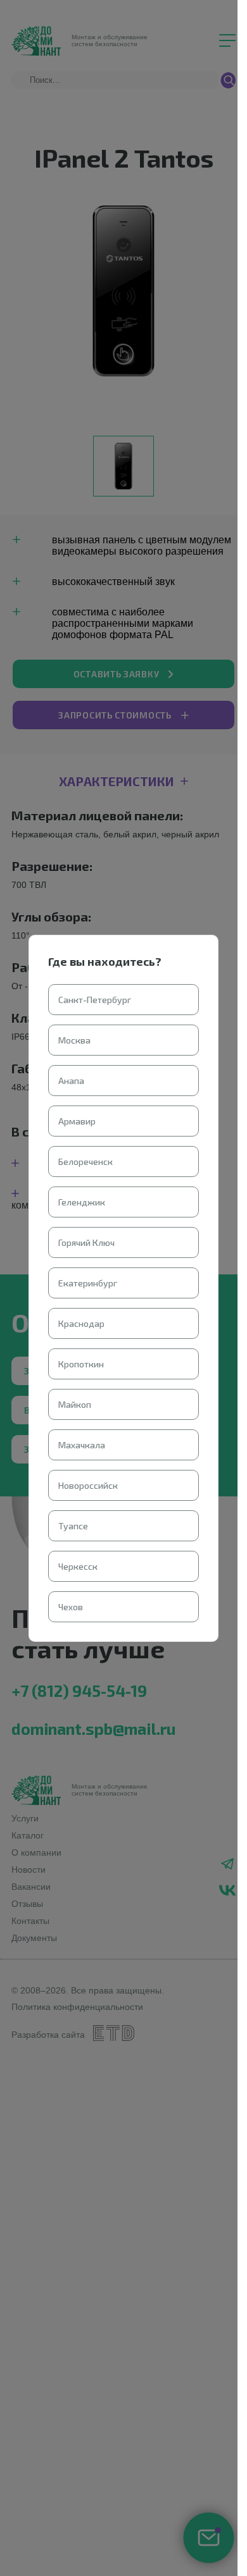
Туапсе (73, 1526)
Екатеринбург (88, 1283)
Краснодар (81, 1323)
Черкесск (78, 1566)
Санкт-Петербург (95, 1000)
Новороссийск (88, 1485)
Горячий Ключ (86, 1242)
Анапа (71, 1081)
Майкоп (75, 1404)
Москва (74, 1040)
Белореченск (85, 1162)
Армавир (77, 1121)
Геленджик (82, 1202)
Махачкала (82, 1445)
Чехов (71, 1607)
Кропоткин (81, 1364)
